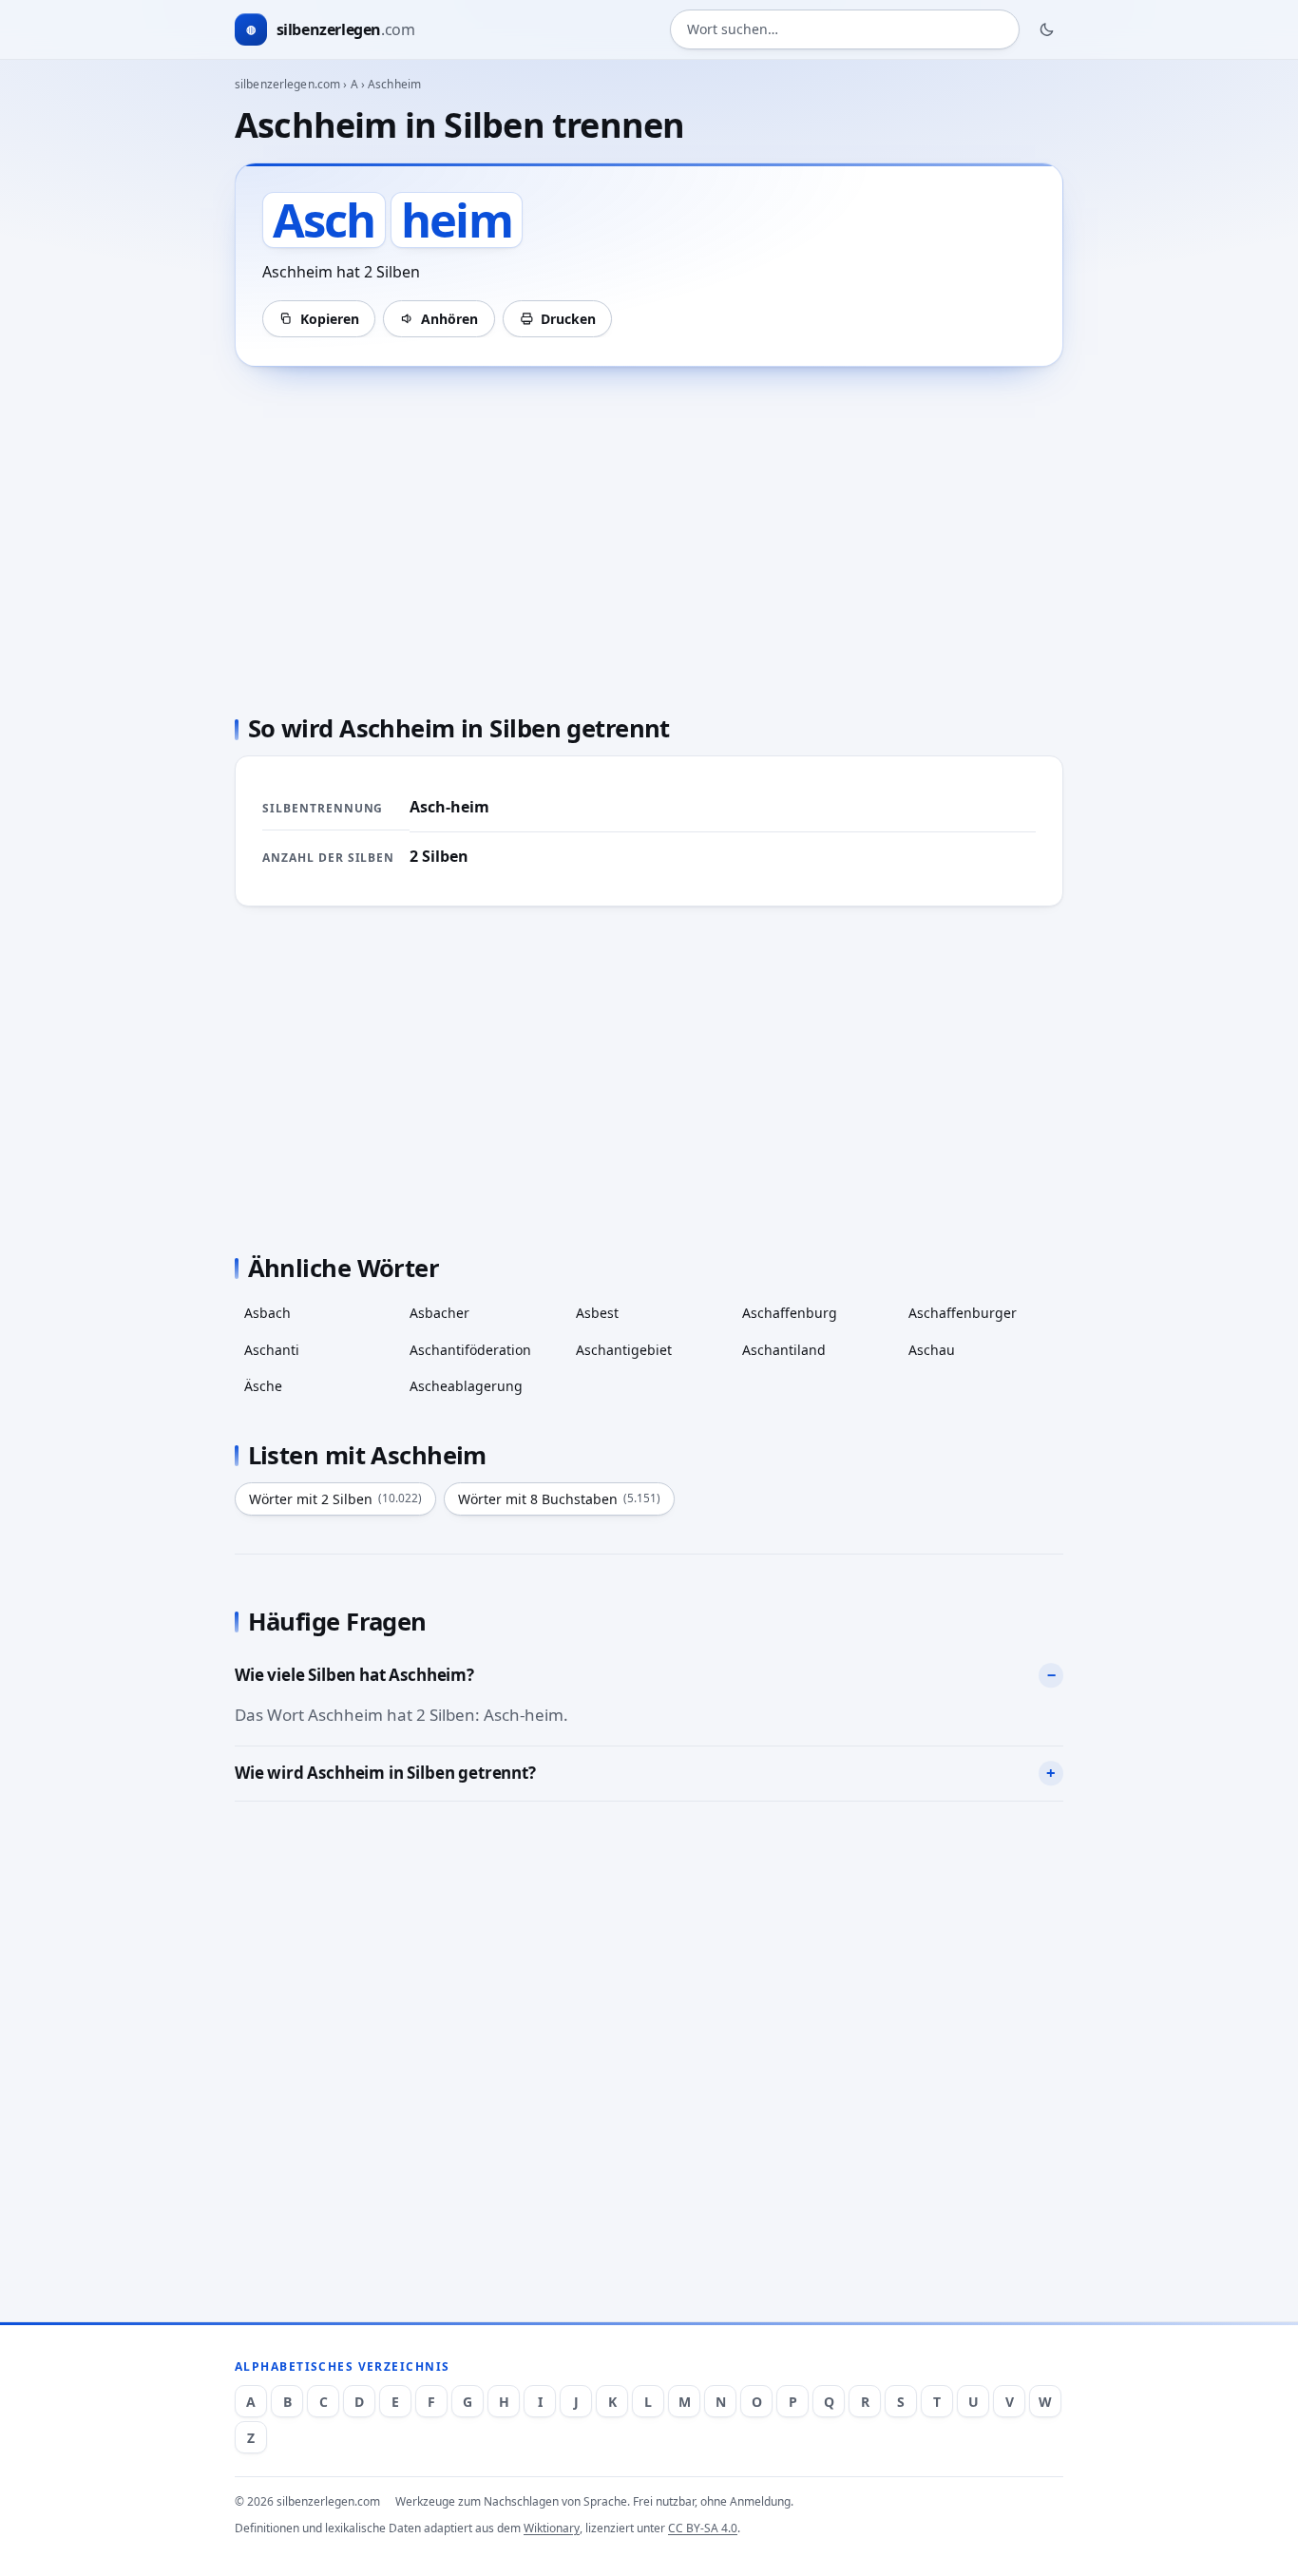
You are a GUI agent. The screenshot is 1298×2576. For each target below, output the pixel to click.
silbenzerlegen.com (287, 84)
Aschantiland (784, 1350)
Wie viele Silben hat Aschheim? (354, 1675)
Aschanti (272, 1350)
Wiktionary (552, 2528)
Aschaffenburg (790, 1313)
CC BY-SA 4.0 (703, 2528)
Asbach (267, 1313)
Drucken (568, 319)
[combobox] (845, 30)
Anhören (449, 319)
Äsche (263, 1386)
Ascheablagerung (466, 1386)
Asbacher (439, 1313)
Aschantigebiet (624, 1350)
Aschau (932, 1350)
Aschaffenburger (963, 1313)
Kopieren (330, 319)
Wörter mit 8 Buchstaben (559, 1499)
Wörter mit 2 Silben (335, 1499)
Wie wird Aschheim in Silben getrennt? (385, 1773)
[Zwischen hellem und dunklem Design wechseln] (1047, 29)
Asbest (597, 1313)
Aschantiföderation (470, 1350)
